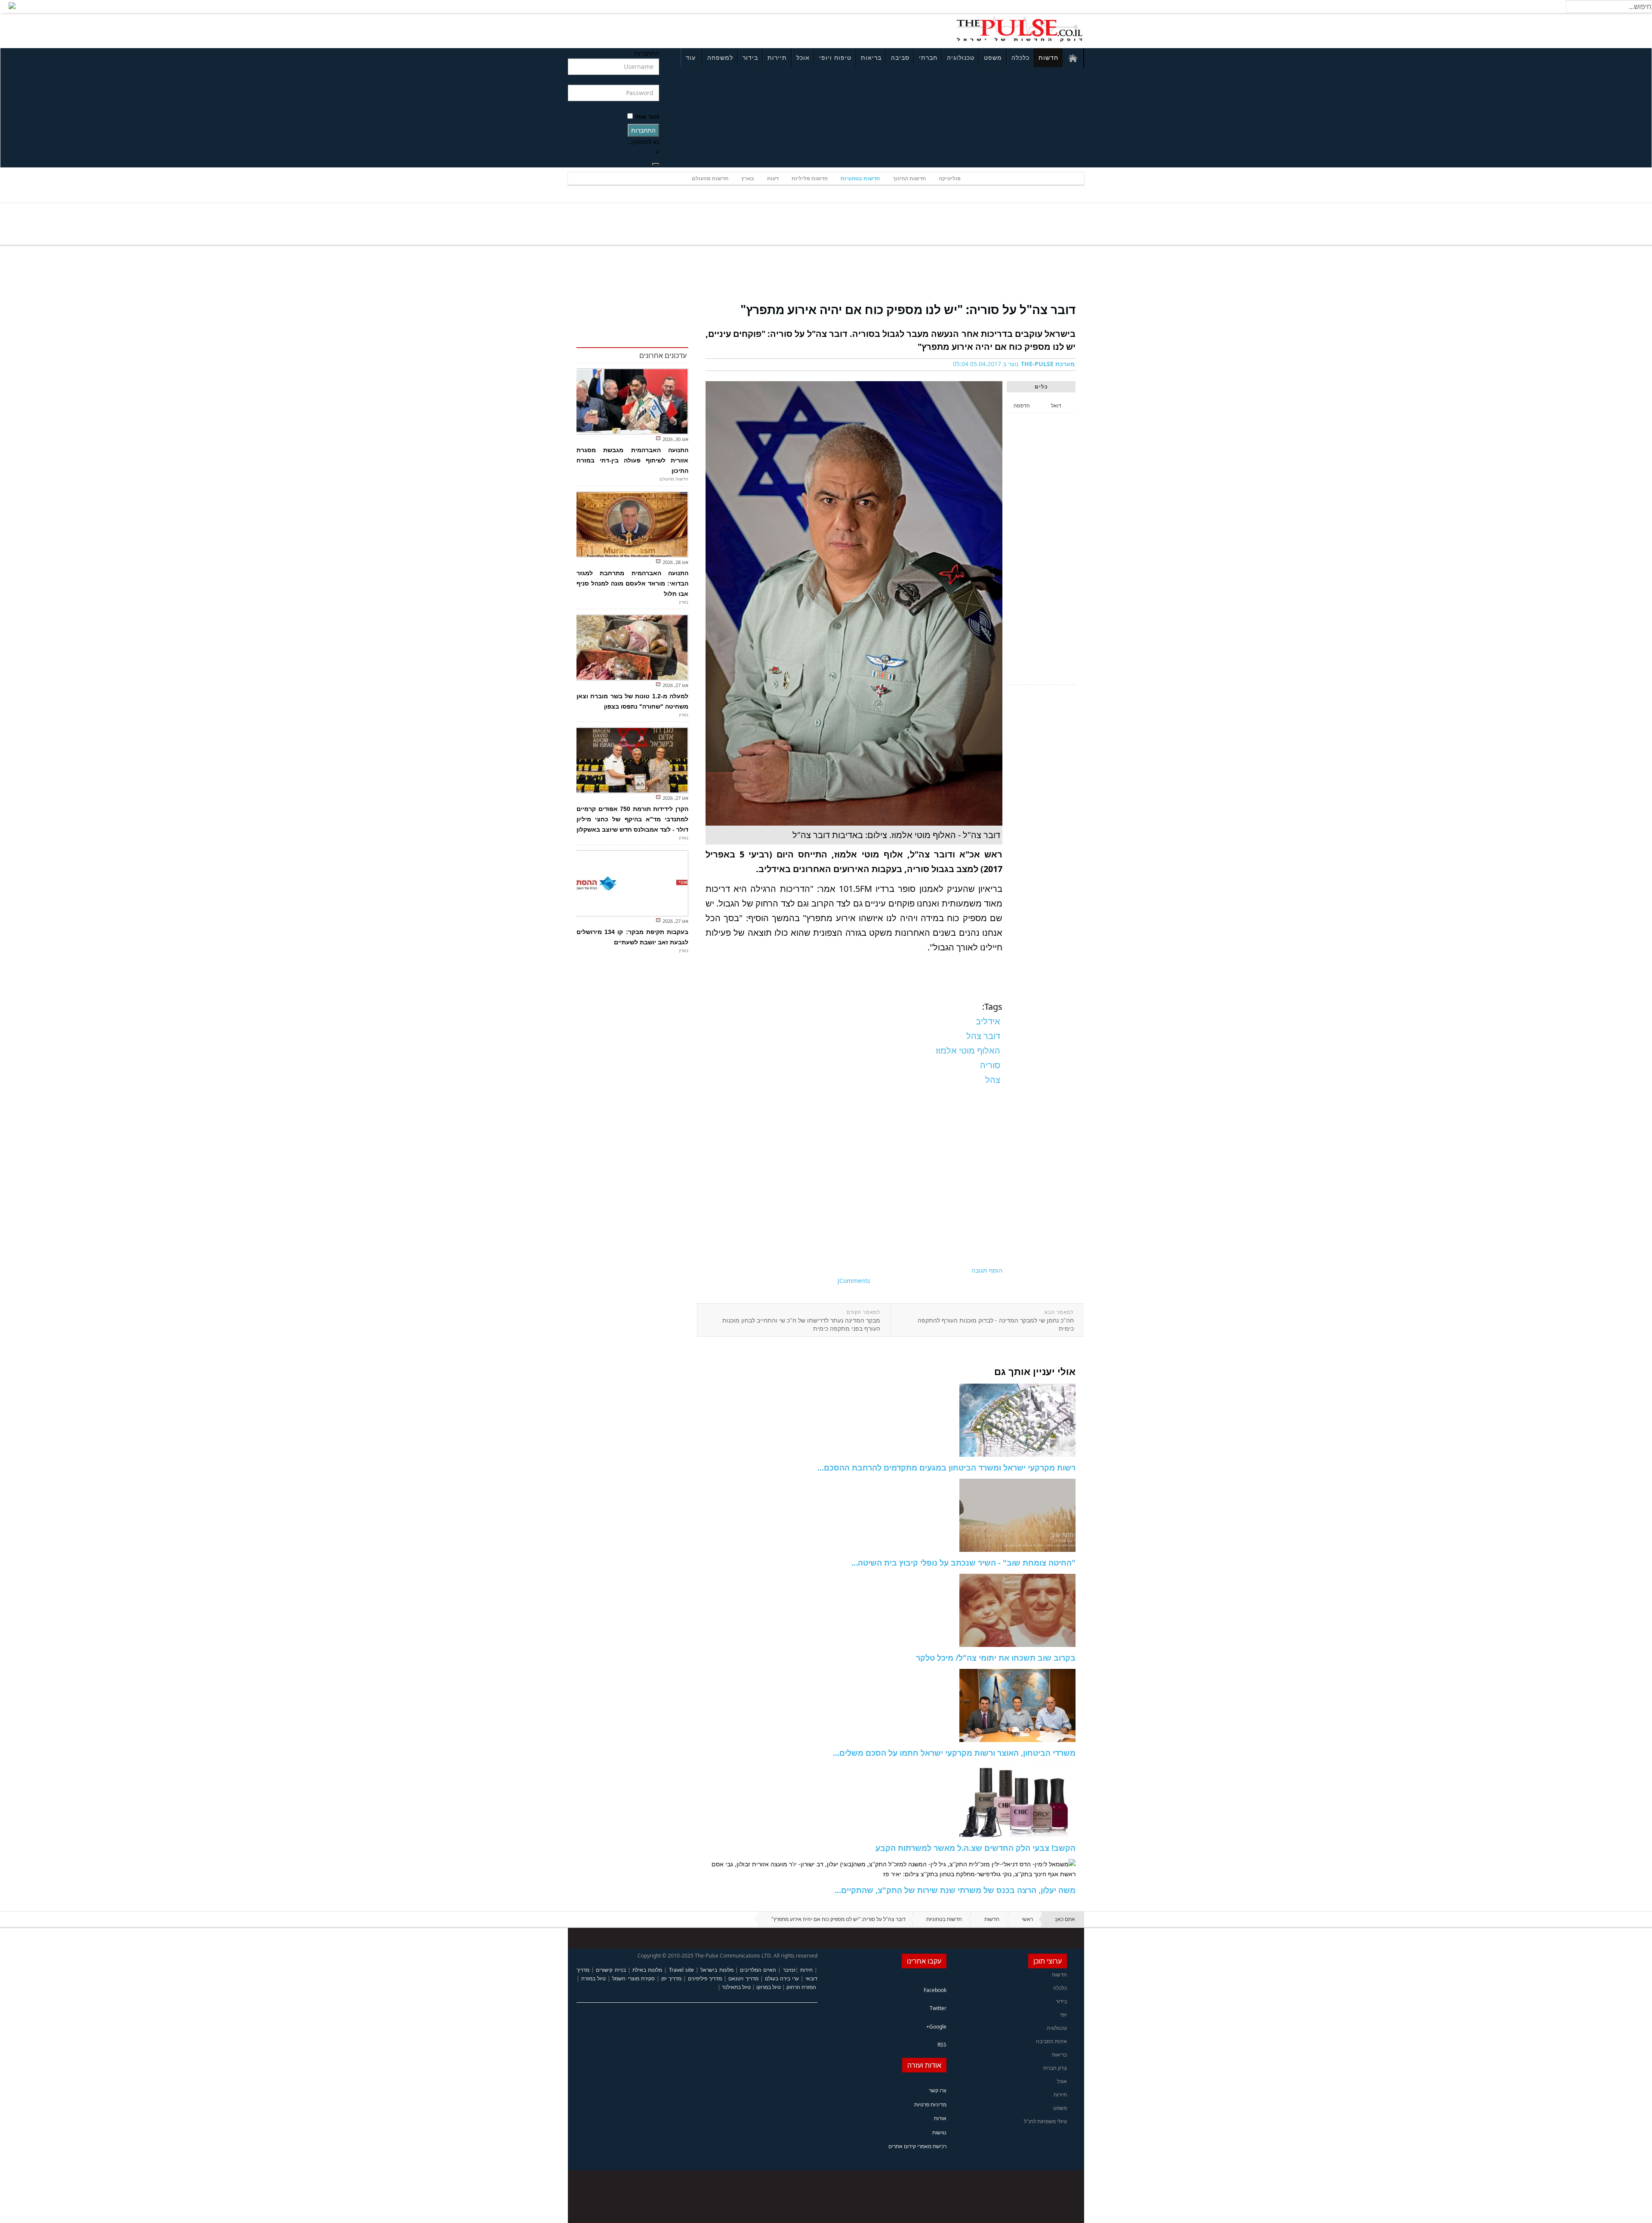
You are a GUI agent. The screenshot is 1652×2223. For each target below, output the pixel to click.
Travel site (681, 1970)
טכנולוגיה (961, 57)
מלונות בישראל (717, 1970)
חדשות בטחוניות (860, 178)
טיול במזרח (593, 1978)
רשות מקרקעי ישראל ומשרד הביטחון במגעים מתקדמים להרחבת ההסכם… (946, 1468)
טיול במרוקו (769, 1987)
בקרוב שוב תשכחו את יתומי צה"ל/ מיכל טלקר (996, 1658)
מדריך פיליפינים (705, 1978)
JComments (854, 1281)
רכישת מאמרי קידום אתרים (917, 2146)
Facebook (935, 1990)
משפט (993, 57)
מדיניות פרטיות (930, 2104)
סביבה (900, 57)
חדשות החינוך (909, 178)
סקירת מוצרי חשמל (633, 1978)
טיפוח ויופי (835, 57)
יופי (1063, 2015)
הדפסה (1022, 405)
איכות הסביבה (1051, 2041)
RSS (942, 2045)
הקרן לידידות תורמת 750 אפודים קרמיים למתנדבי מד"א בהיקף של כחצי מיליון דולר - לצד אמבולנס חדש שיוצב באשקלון (632, 819)
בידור (750, 57)
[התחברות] (656, 164)
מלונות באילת (647, 1970)
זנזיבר (789, 1970)
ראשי (1027, 1919)
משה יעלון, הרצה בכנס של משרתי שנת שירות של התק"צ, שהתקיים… (955, 1890)
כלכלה (1020, 57)
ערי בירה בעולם (782, 1978)
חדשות (1048, 57)
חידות (806, 1970)
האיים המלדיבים (758, 1970)
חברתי (928, 57)
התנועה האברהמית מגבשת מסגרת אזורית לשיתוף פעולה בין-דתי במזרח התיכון (632, 460)
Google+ (936, 2027)
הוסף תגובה (987, 1270)
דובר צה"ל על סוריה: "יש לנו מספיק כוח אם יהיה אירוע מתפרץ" (908, 309)
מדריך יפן (671, 1978)
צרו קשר (938, 2090)
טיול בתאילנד (736, 1987)
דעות (773, 178)
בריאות (871, 57)
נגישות (939, 2132)
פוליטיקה (950, 178)
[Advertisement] (682, 29)
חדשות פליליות (810, 178)
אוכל (803, 57)
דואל (1056, 405)
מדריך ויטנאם (743, 1978)
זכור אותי (647, 116)
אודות (940, 2118)
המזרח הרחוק (801, 1987)
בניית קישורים (611, 1970)
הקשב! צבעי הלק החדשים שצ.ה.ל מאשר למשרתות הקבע (975, 1848)
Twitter (938, 2008)
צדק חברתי (1055, 2068)
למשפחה (720, 57)
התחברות (643, 130)
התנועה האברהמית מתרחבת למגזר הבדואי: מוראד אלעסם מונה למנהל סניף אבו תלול (632, 583)
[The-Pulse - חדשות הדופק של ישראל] (1020, 29)
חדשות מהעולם (710, 178)
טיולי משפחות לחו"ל (1045, 2121)
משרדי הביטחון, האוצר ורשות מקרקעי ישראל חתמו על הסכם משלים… (954, 1753)
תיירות (777, 57)
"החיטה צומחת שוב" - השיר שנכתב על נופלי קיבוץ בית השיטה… (963, 1563)
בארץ (748, 178)
